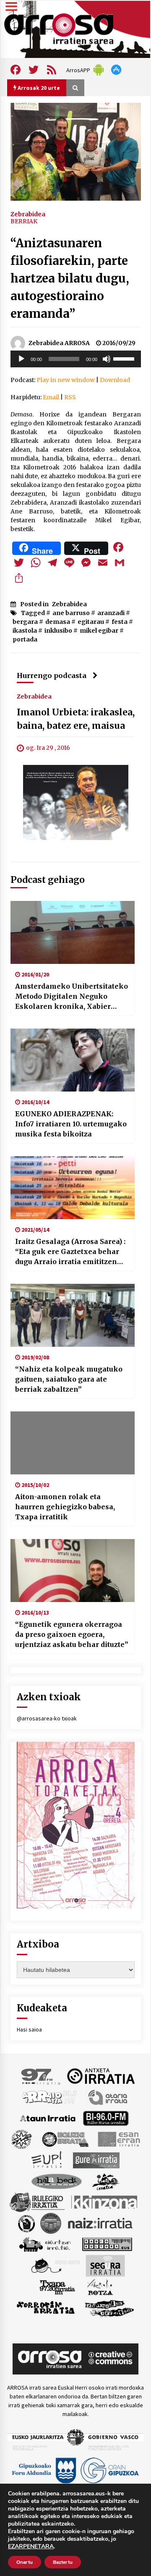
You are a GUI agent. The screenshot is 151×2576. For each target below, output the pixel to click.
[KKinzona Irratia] (105, 2202)
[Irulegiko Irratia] (37, 2202)
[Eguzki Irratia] (65, 2139)
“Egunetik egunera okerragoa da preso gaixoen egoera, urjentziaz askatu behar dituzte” (72, 1634)
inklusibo (58, 631)
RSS (70, 397)
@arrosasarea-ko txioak (47, 1718)
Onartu (25, 2562)
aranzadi (111, 613)
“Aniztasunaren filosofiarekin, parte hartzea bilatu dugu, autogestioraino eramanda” (70, 278)
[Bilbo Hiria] (106, 2118)
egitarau (91, 622)
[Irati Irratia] (106, 2181)
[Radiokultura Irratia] (107, 2244)
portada (25, 639)
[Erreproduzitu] (21, 359)
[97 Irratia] (41, 2076)
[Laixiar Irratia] (51, 2223)
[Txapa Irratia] (57, 2286)
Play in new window (66, 380)
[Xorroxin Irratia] (46, 2307)
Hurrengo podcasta (52, 675)
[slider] (125, 358)
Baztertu (63, 2562)
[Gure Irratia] (96, 2160)
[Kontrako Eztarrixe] (26, 2223)
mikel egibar (99, 631)
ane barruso (71, 613)
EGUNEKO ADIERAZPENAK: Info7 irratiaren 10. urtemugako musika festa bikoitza (71, 1124)
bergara (25, 622)
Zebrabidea (28, 214)
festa (120, 622)
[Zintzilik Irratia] (110, 2307)
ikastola (25, 631)
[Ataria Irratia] (108, 2097)
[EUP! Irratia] (47, 2160)
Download (115, 380)
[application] (76, 359)
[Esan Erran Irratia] (118, 2139)
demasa (58, 622)
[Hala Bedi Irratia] (56, 2181)
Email (51, 397)
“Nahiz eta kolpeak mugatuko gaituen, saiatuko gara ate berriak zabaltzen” (69, 1379)
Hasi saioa (29, 2029)
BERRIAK (24, 221)
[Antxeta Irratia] (101, 2076)
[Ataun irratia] (48, 2118)
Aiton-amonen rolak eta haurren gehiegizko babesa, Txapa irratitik (65, 1507)
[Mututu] (107, 359)
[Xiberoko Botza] (100, 2286)
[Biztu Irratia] (22, 2139)
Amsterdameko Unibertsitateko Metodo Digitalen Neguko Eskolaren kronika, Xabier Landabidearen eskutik (72, 997)
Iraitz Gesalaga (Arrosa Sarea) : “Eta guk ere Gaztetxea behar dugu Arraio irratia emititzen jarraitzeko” (70, 1252)
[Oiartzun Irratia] (45, 2244)
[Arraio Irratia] (50, 2097)
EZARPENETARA (31, 2547)
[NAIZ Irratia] (101, 2223)
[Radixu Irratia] (55, 2265)
